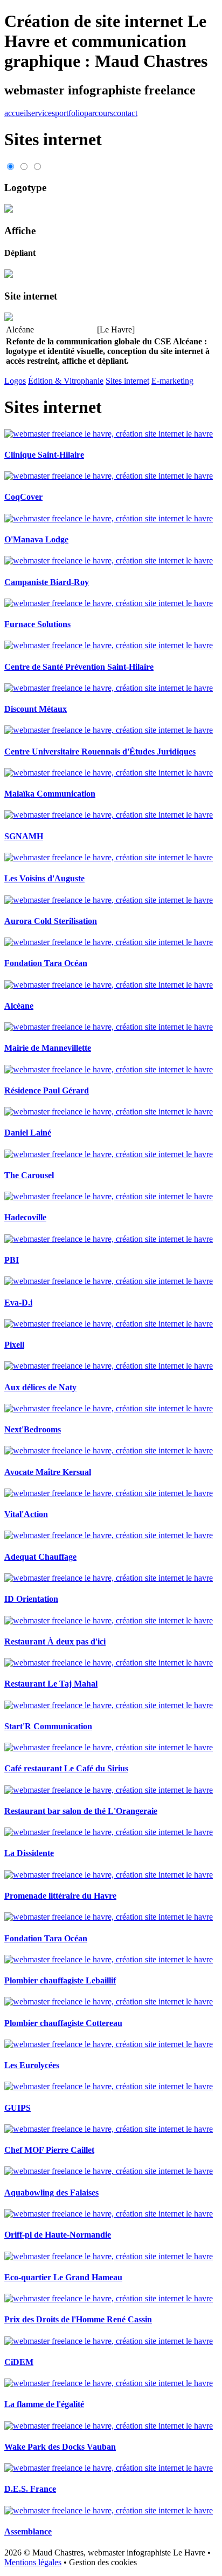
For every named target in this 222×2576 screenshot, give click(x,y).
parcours (99, 113)
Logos (15, 381)
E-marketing (172, 381)
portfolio (70, 113)
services (41, 113)
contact (125, 113)
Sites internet (127, 381)
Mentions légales (33, 2562)
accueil (16, 113)
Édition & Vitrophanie (66, 381)
